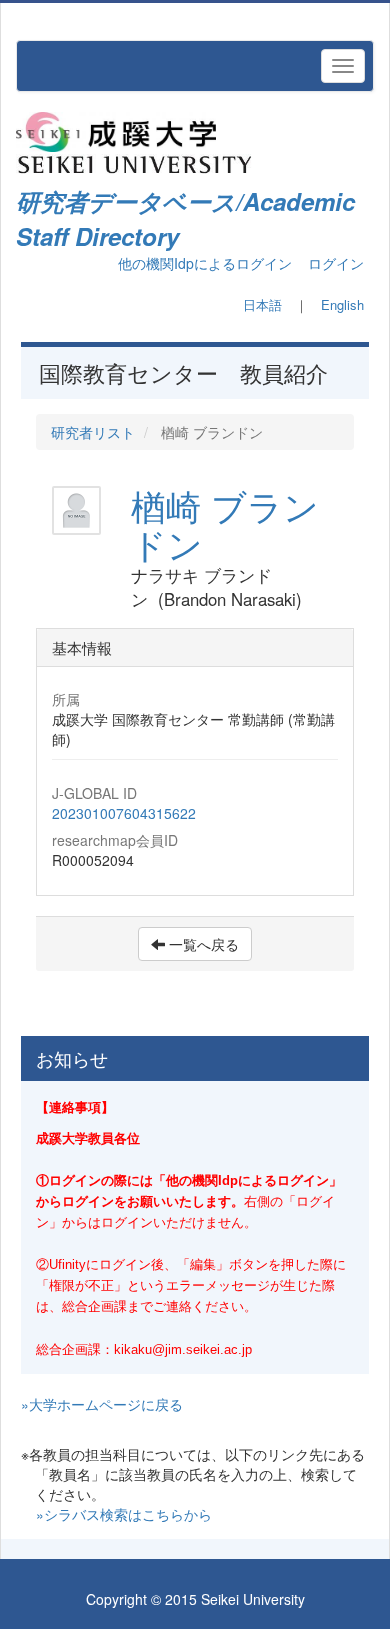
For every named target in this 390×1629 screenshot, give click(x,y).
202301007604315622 (124, 813)
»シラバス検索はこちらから (124, 1514)
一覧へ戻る (202, 944)
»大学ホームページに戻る (102, 1404)
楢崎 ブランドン (225, 524)
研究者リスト (93, 432)
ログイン (336, 263)
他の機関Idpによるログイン (205, 263)
